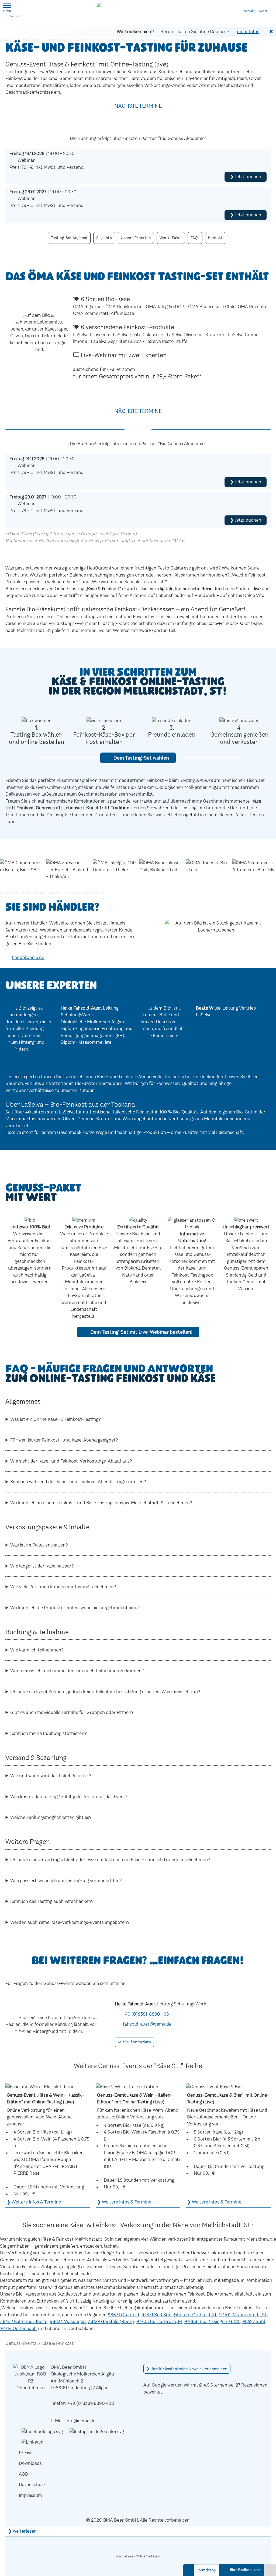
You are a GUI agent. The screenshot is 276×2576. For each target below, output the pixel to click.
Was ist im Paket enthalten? (39, 1545)
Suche (264, 6)
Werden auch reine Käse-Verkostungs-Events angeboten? (70, 1922)
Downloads (30, 2463)
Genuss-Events (21, 2343)
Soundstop (17, 16)
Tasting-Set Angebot (69, 238)
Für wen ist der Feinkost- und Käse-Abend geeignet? (64, 1440)
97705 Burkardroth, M (159, 2321)
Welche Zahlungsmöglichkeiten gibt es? (51, 1817)
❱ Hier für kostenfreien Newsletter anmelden (187, 2369)
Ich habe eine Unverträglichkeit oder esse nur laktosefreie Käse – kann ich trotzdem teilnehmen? (110, 1860)
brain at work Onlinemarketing (138, 2556)
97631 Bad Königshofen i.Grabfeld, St (179, 2315)
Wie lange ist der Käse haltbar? (42, 1566)
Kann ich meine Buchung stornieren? (49, 1733)
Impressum (30, 2495)
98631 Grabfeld (123, 2315)
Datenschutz (32, 2484)
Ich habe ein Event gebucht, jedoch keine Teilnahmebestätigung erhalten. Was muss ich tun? (105, 1692)
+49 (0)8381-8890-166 (146, 2014)
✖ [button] (271, 31)
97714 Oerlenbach (18, 2328)
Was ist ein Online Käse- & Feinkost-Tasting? (56, 1419)
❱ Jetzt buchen (246, 177)
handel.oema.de (28, 957)
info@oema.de (80, 2421)
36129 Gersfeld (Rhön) (111, 2321)
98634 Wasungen (68, 2321)
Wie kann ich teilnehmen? (37, 1650)
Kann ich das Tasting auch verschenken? (52, 1901)
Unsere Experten (136, 238)
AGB (23, 2474)
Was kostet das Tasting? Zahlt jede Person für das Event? (69, 1797)
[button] (7, 5)
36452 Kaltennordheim (24, 2321)
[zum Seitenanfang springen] (270, 2570)
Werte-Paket (171, 238)
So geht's (104, 238)
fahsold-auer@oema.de (147, 2024)
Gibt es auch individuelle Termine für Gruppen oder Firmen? (72, 1712)
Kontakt (248, 6)
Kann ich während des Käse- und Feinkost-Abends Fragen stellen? (78, 1482)
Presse (26, 2453)
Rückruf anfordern (134, 2042)
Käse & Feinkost (57, 2343)
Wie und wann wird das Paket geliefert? (51, 1776)
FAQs (195, 238)
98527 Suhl (254, 2321)
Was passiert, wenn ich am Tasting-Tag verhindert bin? (66, 1881)
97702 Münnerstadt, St (243, 2315)
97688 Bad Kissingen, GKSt (212, 2321)
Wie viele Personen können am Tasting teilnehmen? (63, 1587)
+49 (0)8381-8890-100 (91, 2403)
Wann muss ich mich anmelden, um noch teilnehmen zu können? (77, 1671)
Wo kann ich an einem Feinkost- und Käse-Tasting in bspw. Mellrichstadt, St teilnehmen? (101, 1503)
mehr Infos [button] (248, 31)
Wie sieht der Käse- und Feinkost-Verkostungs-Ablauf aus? (71, 1461)
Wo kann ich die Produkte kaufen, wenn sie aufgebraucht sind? (75, 1608)
